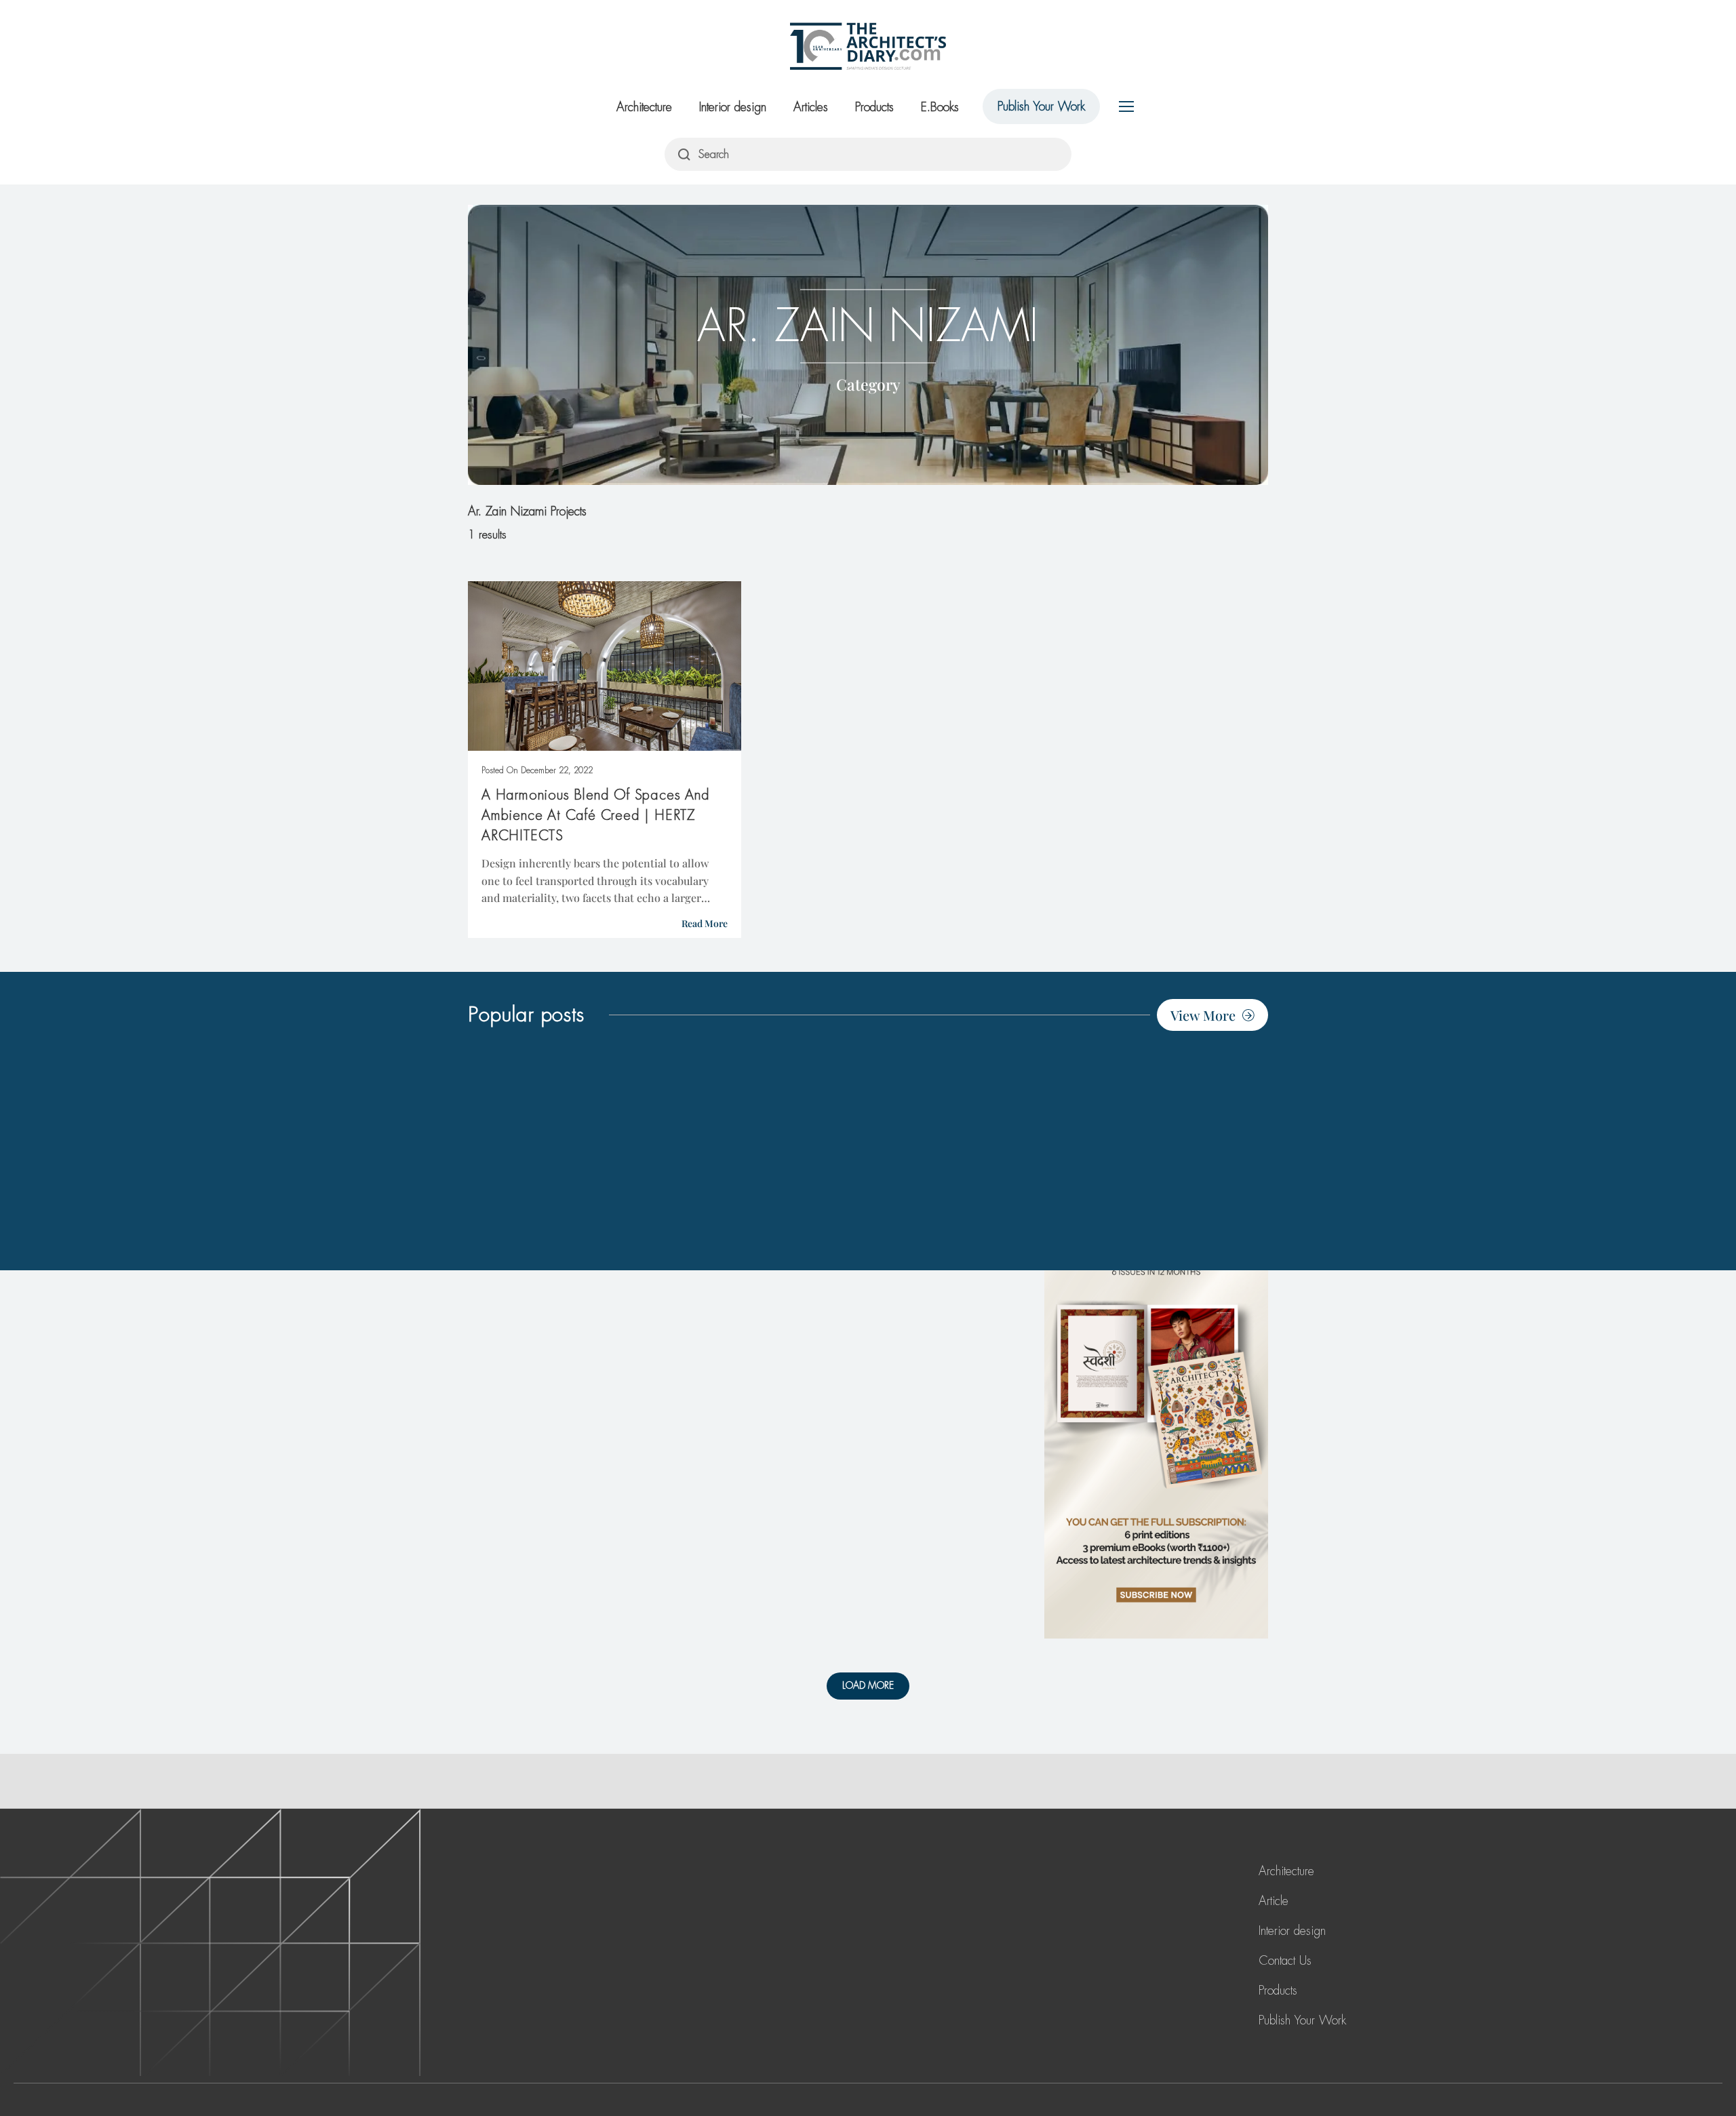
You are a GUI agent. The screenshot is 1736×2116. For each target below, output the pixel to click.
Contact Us (1285, 1961)
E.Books (940, 107)
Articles (811, 107)
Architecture (644, 107)
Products (874, 107)
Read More (705, 923)
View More (1203, 1015)
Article (1274, 1901)
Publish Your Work (1041, 106)
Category (868, 384)
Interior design (733, 107)
